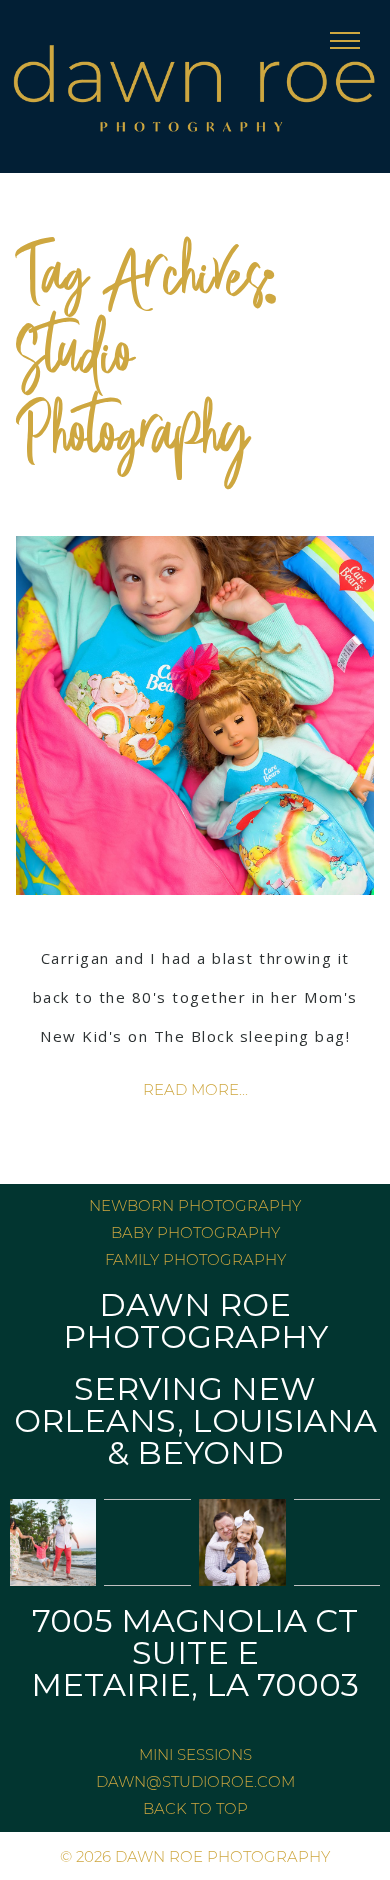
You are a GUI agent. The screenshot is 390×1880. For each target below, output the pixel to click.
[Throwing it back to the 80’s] (195, 715)
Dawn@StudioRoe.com (195, 1781)
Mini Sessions (195, 1754)
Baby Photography (195, 1232)
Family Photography (195, 1259)
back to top (195, 1808)
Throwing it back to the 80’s (195, 914)
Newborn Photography (195, 1205)
